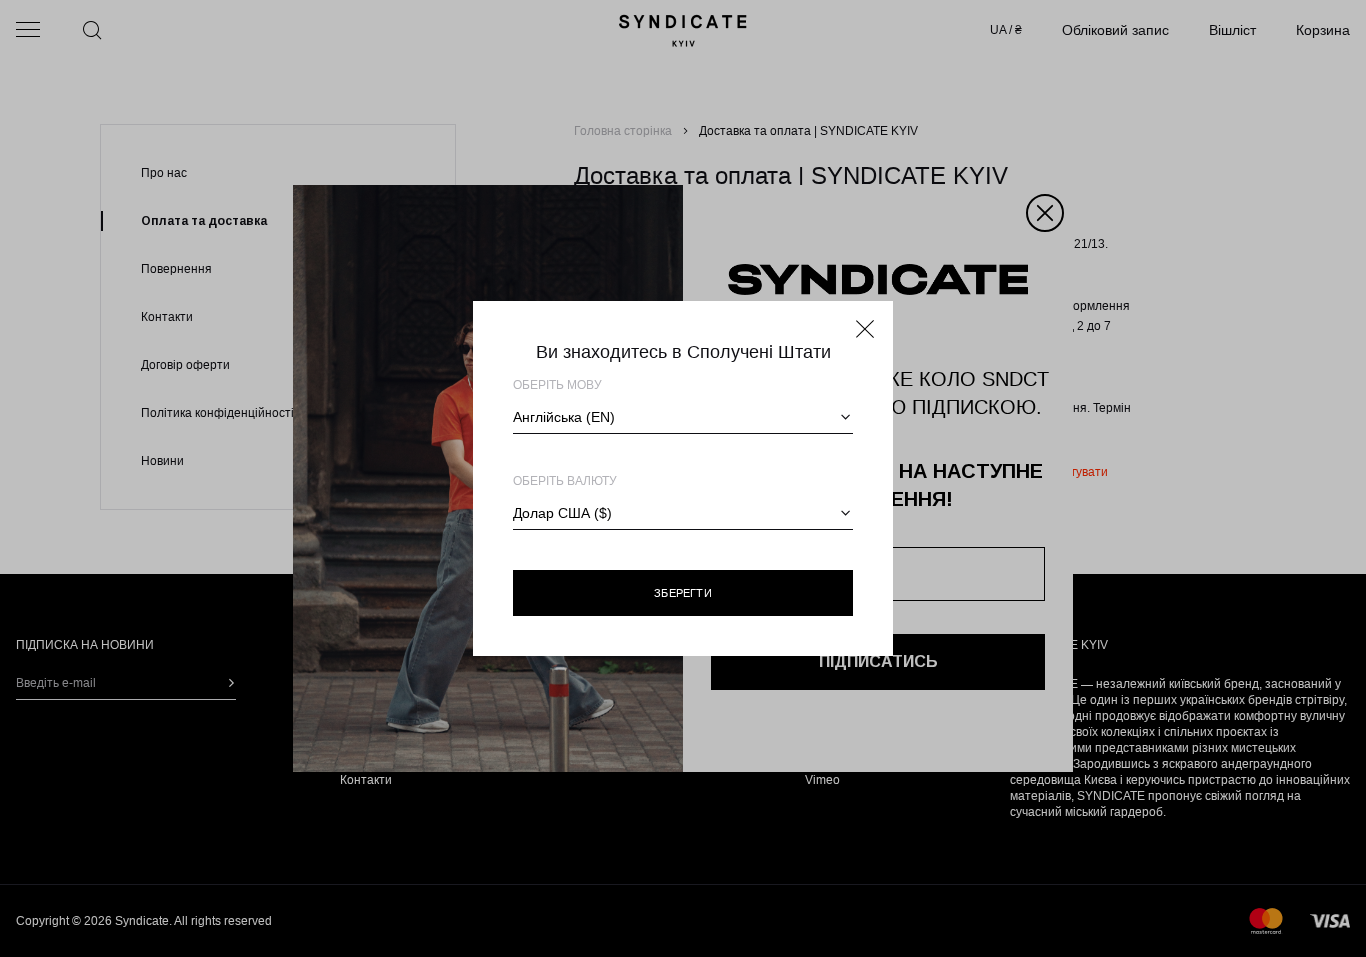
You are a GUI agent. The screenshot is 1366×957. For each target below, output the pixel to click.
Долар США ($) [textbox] (562, 513)
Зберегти (683, 593)
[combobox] (683, 417)
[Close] (865, 329)
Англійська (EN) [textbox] (564, 417)
